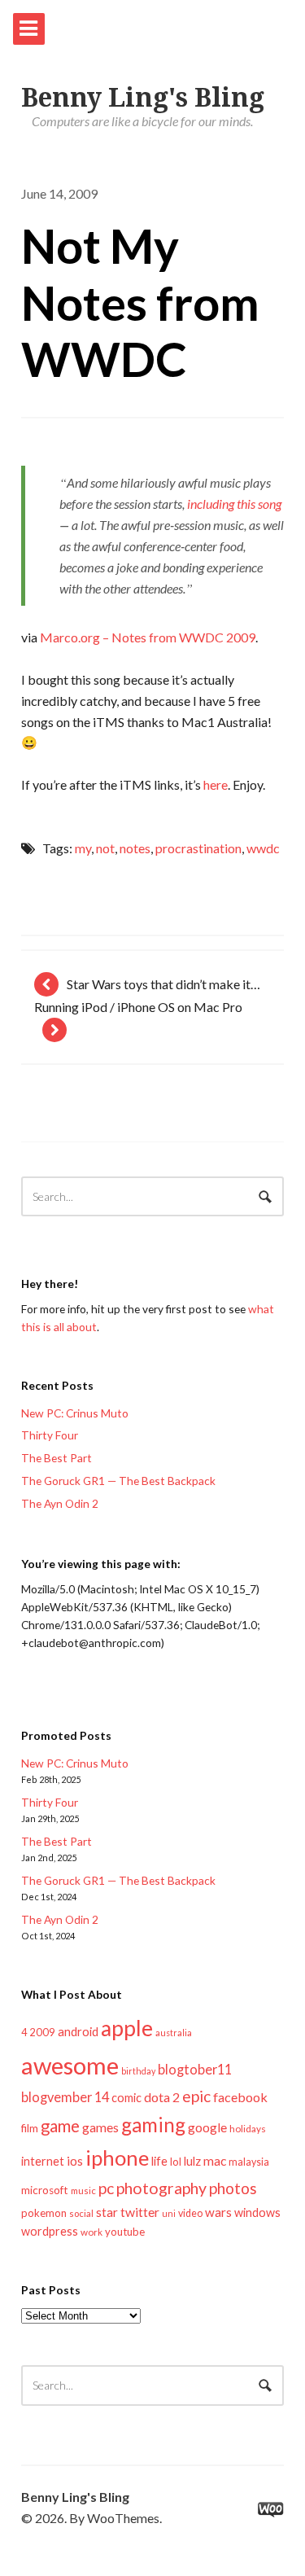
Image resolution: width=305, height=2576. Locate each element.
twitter (140, 2212)
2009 (42, 2032)
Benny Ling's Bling (143, 98)
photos (233, 2188)
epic (196, 2096)
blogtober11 (195, 2069)
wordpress (50, 2231)
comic (126, 2098)
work (91, 2232)
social (81, 2213)
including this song (234, 504)
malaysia (249, 2162)
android (78, 2031)
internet (43, 2161)
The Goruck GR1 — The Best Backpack (118, 1481)
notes (135, 848)
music (83, 2190)
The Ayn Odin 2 (60, 1503)
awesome (70, 2065)
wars (218, 2212)
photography (161, 2188)
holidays (248, 2129)
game (60, 2126)
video (190, 2213)
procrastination (198, 848)
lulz (192, 2161)
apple (127, 2028)
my (83, 848)
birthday (138, 2071)
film (30, 2128)
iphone (117, 2158)
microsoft (45, 2190)
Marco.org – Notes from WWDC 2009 (148, 637)
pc (106, 2188)
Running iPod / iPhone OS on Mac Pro (138, 1007)
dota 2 (162, 2097)
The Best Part (57, 1458)
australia (174, 2033)
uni (169, 2213)
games (100, 2127)
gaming (153, 2125)
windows (257, 2212)
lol (176, 2162)
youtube (125, 2232)
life (159, 2161)
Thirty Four (50, 1435)
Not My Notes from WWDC (140, 302)
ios (75, 2161)
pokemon (44, 2213)
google (207, 2127)
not (105, 848)
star (107, 2212)
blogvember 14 (65, 2097)
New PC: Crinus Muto (75, 1413)
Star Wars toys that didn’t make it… (163, 984)
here (216, 784)
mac (215, 2160)
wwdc (263, 848)
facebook (240, 2097)
